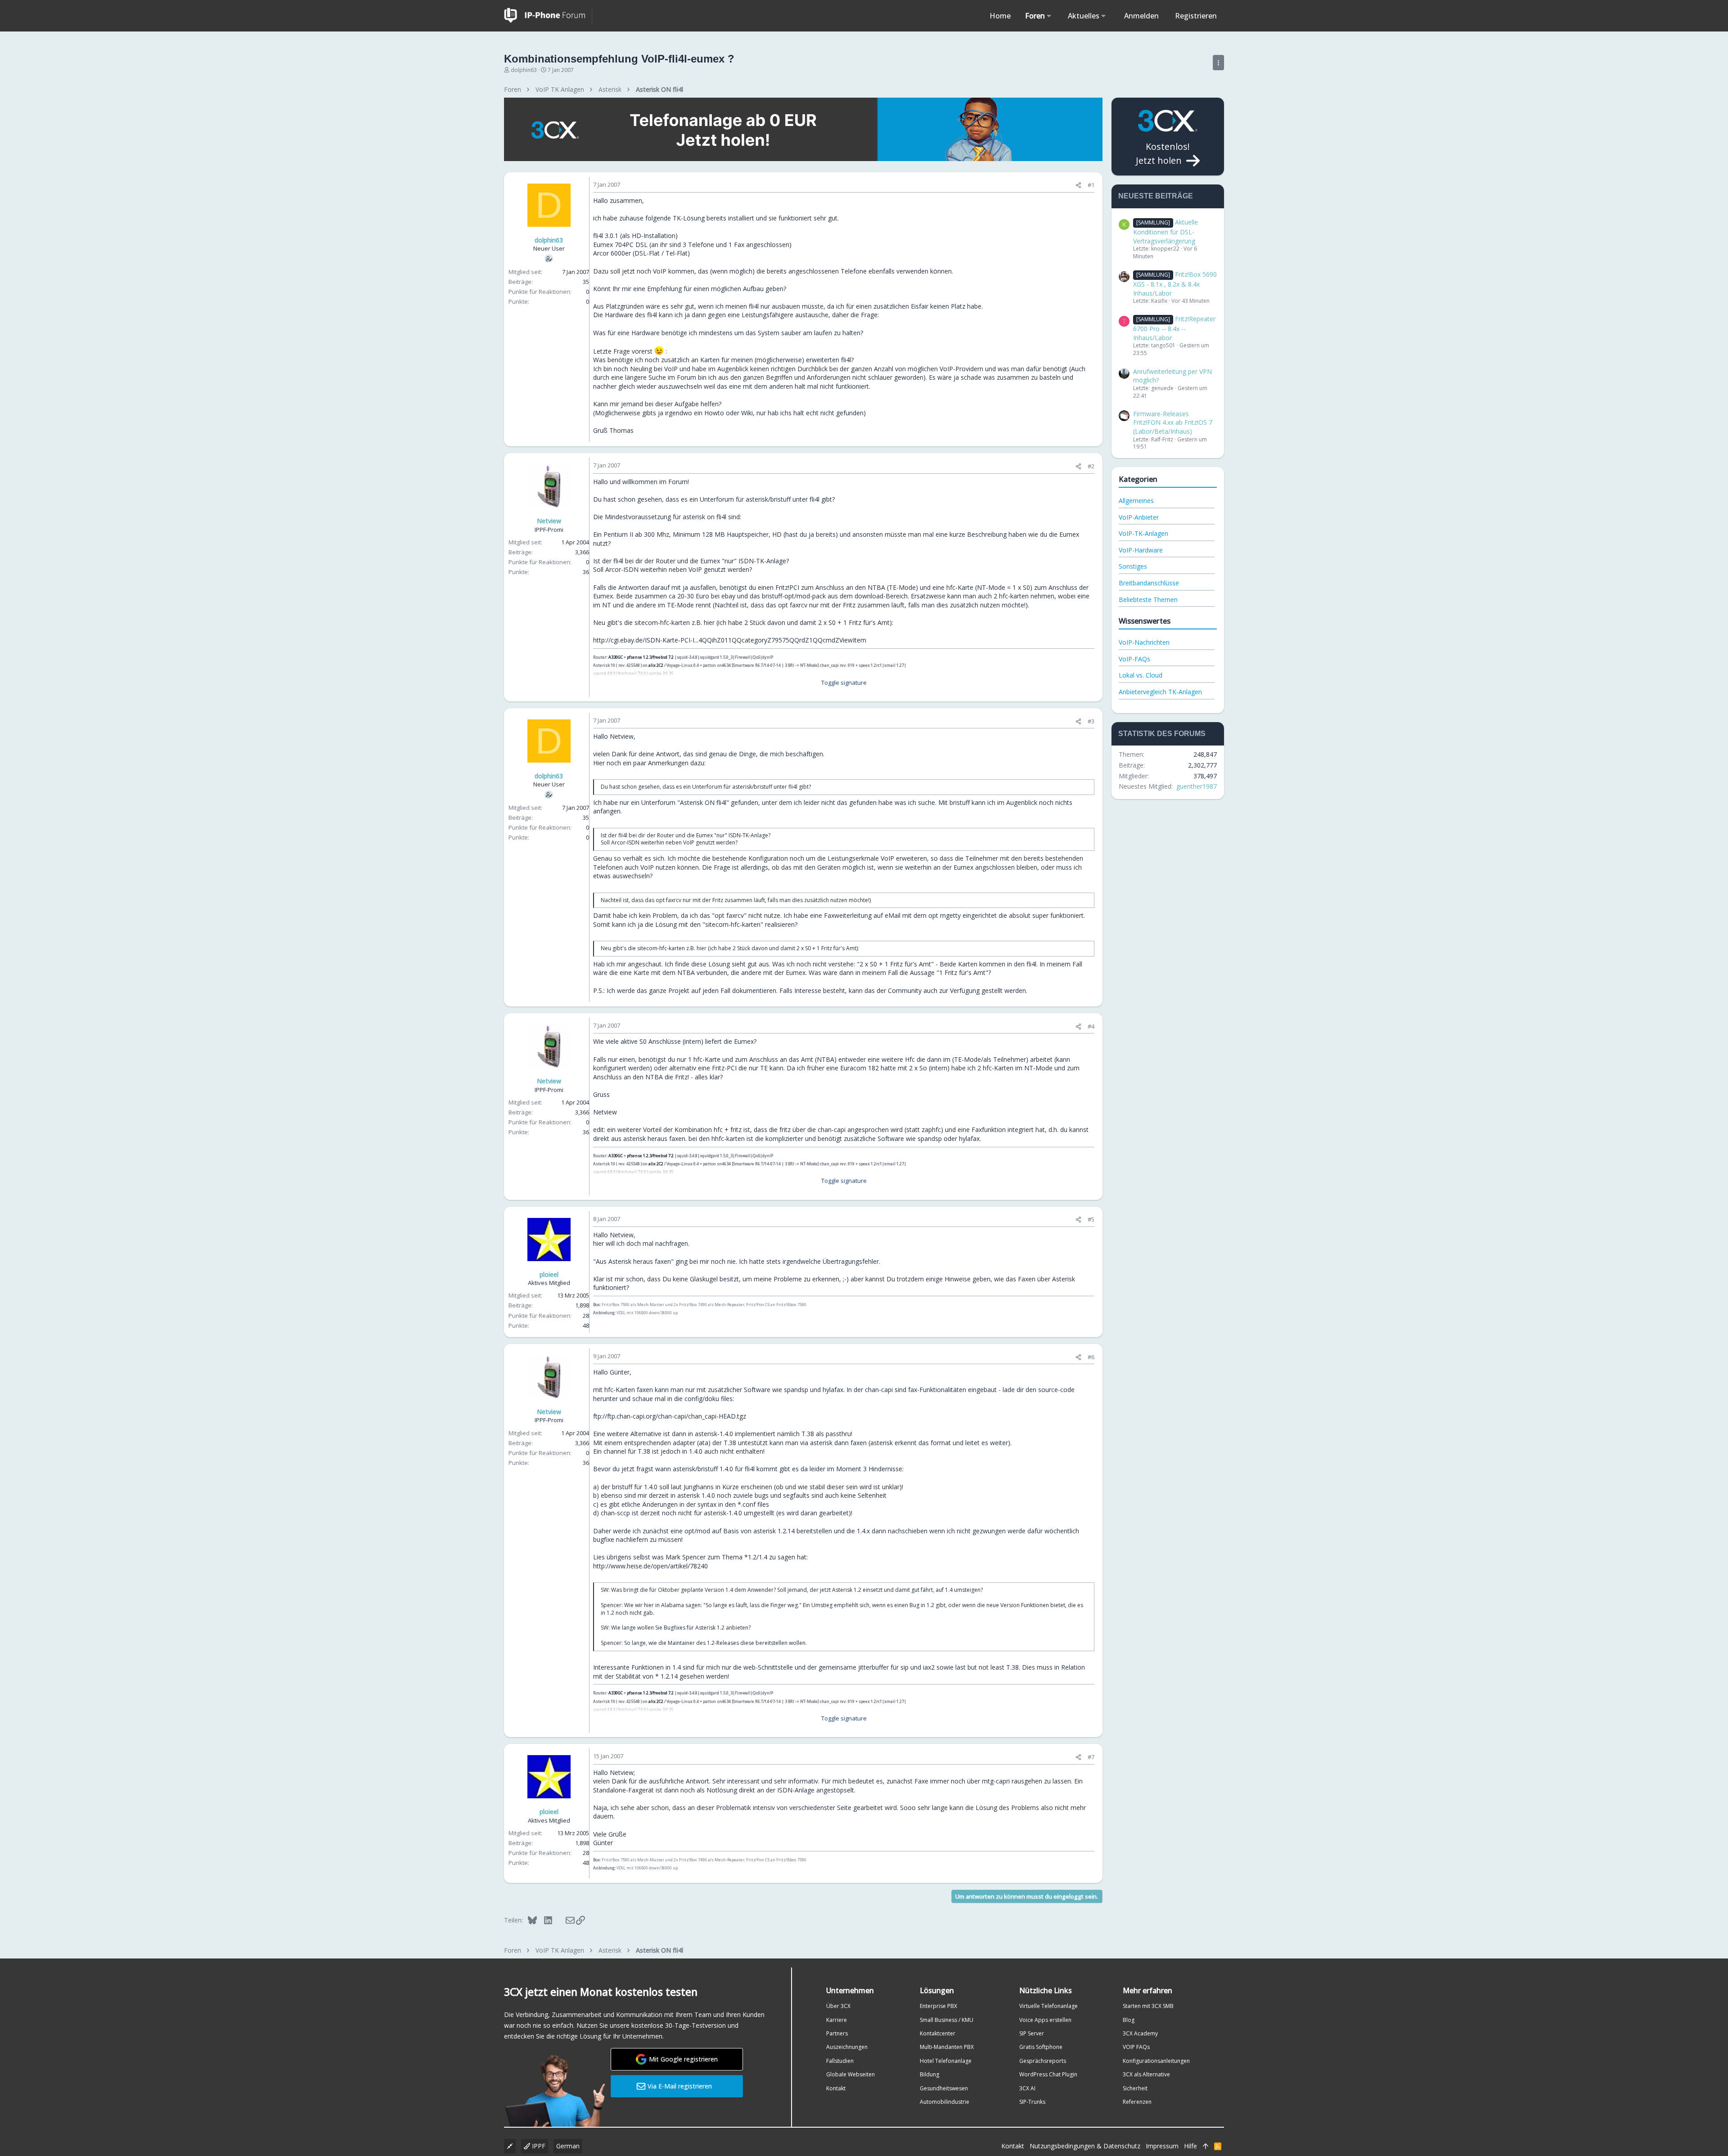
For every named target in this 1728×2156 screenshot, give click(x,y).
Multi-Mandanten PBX (947, 2047)
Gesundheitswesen (944, 2088)
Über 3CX (838, 2006)
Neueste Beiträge (1156, 196)
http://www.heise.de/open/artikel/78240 (650, 1566)
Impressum (1162, 2146)
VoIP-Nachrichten (1144, 642)
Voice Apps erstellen (1045, 2020)
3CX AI (1027, 2088)
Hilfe (1190, 2146)
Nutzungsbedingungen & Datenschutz (1085, 2146)
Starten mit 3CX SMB (1148, 2006)
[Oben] (1206, 2146)
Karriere (837, 2020)
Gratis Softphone (1041, 2047)
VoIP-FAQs (1134, 659)
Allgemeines (1136, 501)
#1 (1091, 185)
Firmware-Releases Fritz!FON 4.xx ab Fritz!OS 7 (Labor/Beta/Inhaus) (1173, 422)
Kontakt (836, 2088)
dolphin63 (524, 70)
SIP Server (1032, 2033)
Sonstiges (1133, 566)
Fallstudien (840, 2061)
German (568, 2146)
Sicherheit (1135, 2088)
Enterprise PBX (938, 2006)
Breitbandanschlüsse (1149, 583)
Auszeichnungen (847, 2047)
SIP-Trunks (1032, 2102)
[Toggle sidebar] (1218, 63)
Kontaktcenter (938, 2033)
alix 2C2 (656, 665)
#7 (1091, 1757)
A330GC (616, 657)
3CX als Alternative (1146, 2074)
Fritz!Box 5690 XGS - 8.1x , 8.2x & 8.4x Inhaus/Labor (1175, 283)
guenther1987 (1197, 786)
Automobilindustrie (945, 2102)
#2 (1091, 466)
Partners (837, 2033)
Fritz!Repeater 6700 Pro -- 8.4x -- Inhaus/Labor (1174, 328)
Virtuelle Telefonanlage (1048, 2006)
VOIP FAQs (1136, 2047)
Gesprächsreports (1043, 2061)
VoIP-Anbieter (1139, 517)
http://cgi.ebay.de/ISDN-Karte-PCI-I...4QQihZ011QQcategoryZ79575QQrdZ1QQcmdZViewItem (730, 640)
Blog (1129, 2020)
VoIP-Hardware (1141, 550)
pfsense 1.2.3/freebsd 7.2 (650, 657)
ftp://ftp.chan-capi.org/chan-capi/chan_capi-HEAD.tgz (670, 1416)
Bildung (929, 2074)
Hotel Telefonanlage (946, 2061)
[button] (1049, 16)
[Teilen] (1078, 185)
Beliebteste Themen (1148, 600)
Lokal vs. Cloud (1141, 675)
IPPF (538, 2146)
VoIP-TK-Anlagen (1143, 533)
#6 (1091, 1357)
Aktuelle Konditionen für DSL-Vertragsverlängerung (1165, 231)
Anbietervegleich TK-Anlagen (1160, 692)
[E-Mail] (564, 1920)
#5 (1091, 1219)
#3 (1091, 721)
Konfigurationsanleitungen (1156, 2061)
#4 (1091, 1026)
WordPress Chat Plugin (1048, 2074)
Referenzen (1137, 2102)
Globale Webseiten (850, 2074)
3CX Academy (1140, 2033)
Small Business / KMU (947, 2020)
